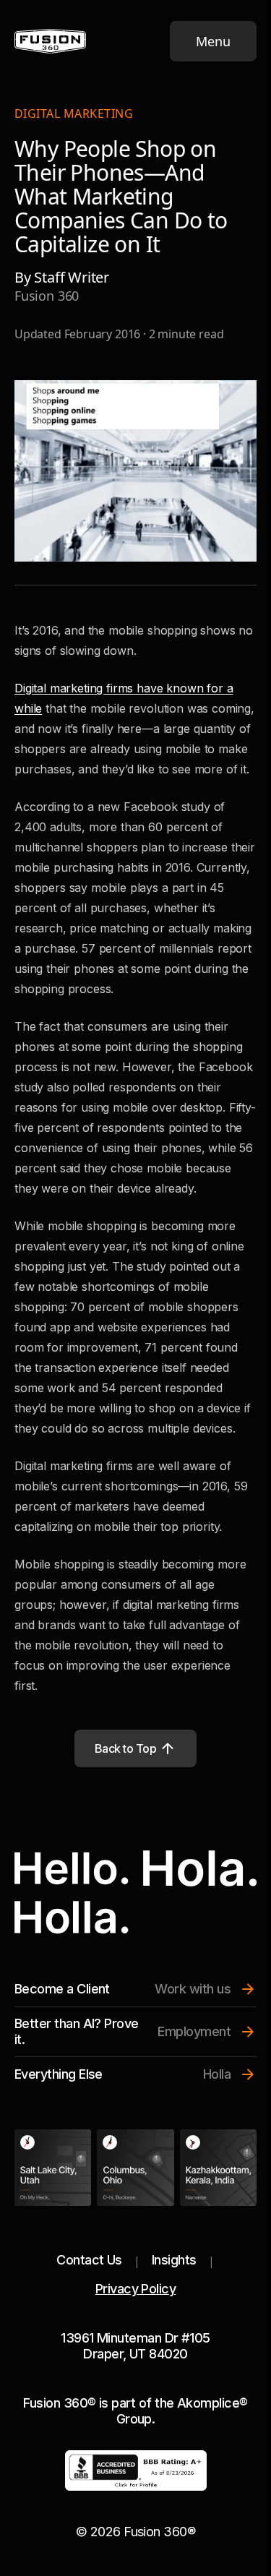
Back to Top (126, 1748)
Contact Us (89, 2260)
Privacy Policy (135, 2289)
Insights (174, 2260)
